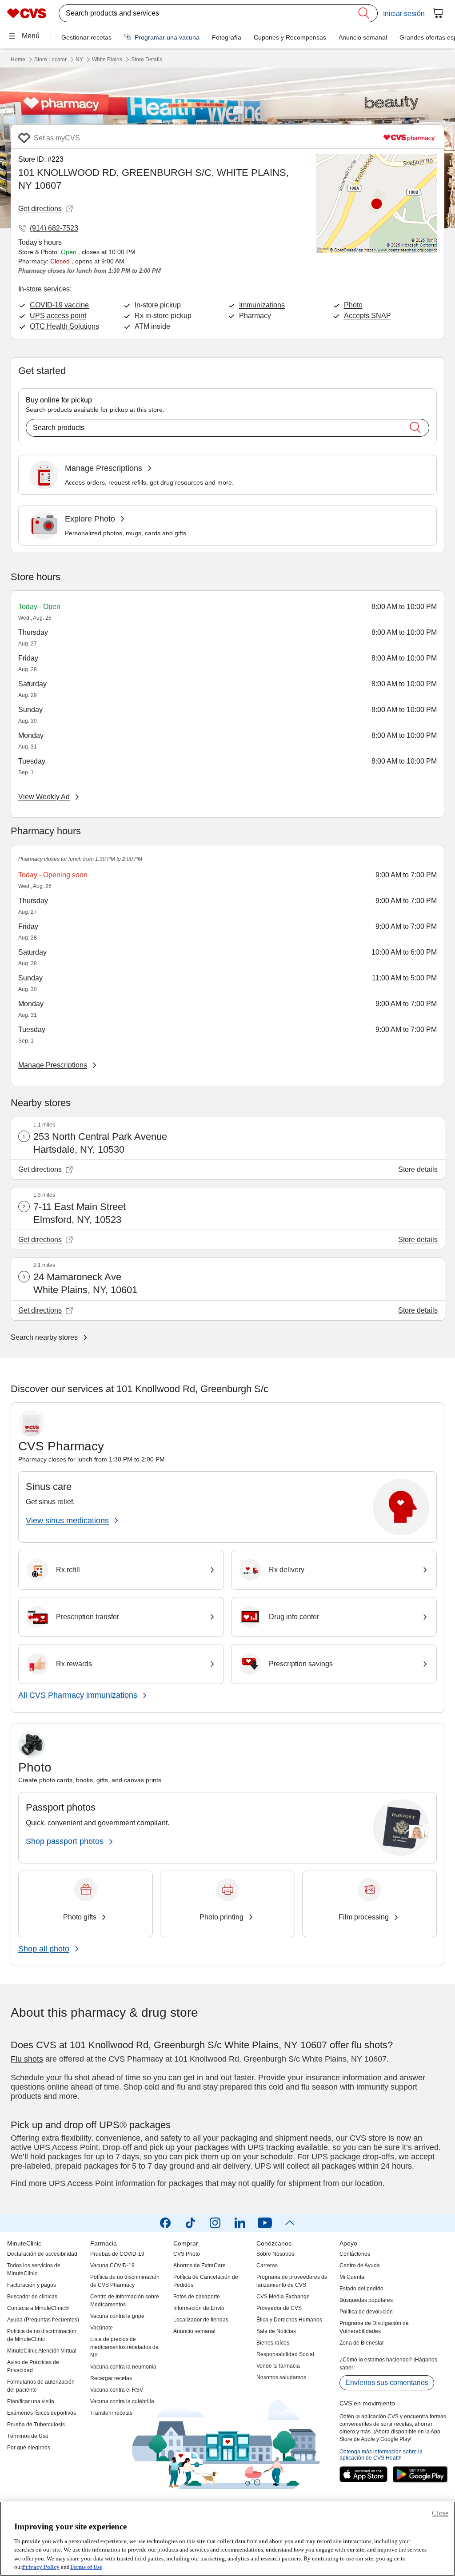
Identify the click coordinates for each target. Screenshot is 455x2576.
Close (440, 2513)
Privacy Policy (41, 2567)
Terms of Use (86, 2567)
